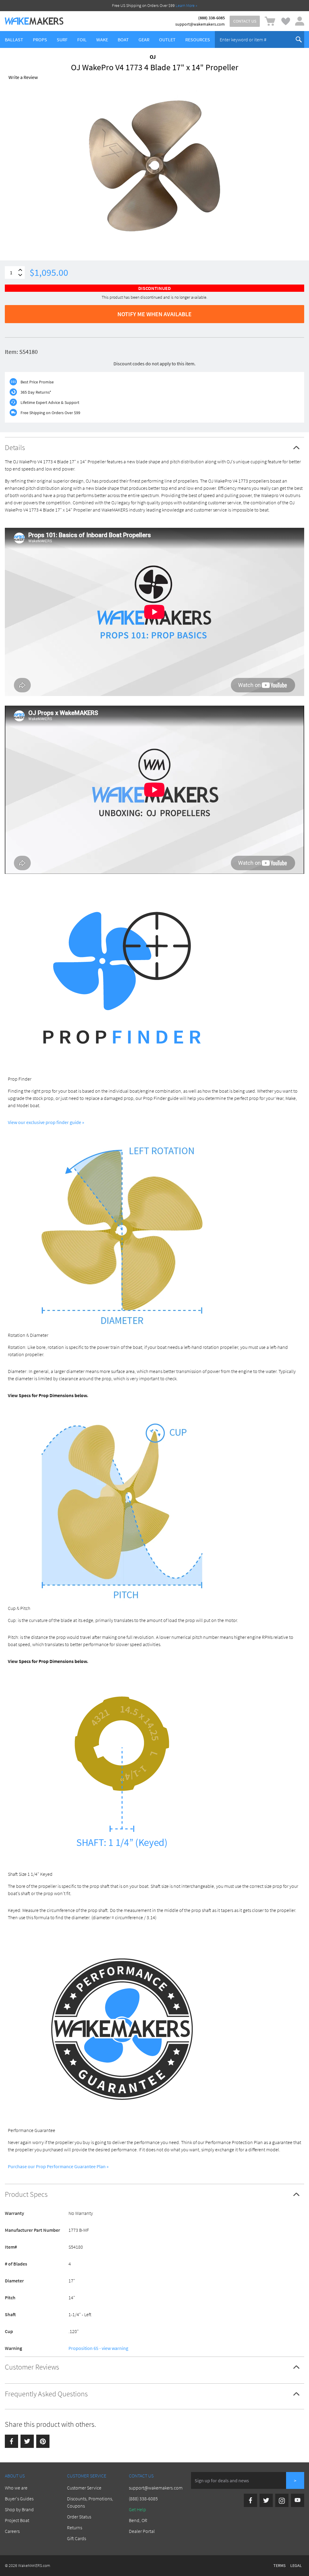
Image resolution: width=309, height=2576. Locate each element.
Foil (82, 39)
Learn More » (186, 5)
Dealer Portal (142, 2531)
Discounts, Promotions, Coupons (90, 2502)
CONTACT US (245, 21)
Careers (12, 2531)
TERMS (279, 2565)
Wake (102, 39)
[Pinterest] (43, 2441)
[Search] (299, 39)
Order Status (79, 2517)
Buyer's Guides (19, 2499)
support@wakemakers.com (200, 24)
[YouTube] (298, 2500)
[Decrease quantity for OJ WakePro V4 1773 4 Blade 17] (20, 275)
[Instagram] (282, 2500)
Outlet (167, 39)
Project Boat (17, 2520)
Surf (62, 39)
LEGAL (296, 2565)
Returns (75, 2527)
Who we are (16, 2488)
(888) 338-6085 (212, 18)
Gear (144, 39)
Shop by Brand (19, 2509)
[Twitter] (27, 2441)
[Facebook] (11, 2441)
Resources (198, 39)
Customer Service (84, 2488)
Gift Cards (76, 2538)
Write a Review (23, 77)
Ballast (14, 39)
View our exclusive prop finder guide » (46, 1122)
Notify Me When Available (154, 314)
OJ (153, 57)
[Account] (300, 21)
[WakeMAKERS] (34, 21)
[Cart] (270, 21)
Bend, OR (138, 2520)
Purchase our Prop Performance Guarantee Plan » (58, 2166)
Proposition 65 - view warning (98, 2348)
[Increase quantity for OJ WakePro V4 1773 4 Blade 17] (20, 270)
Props (40, 39)
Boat (123, 39)
